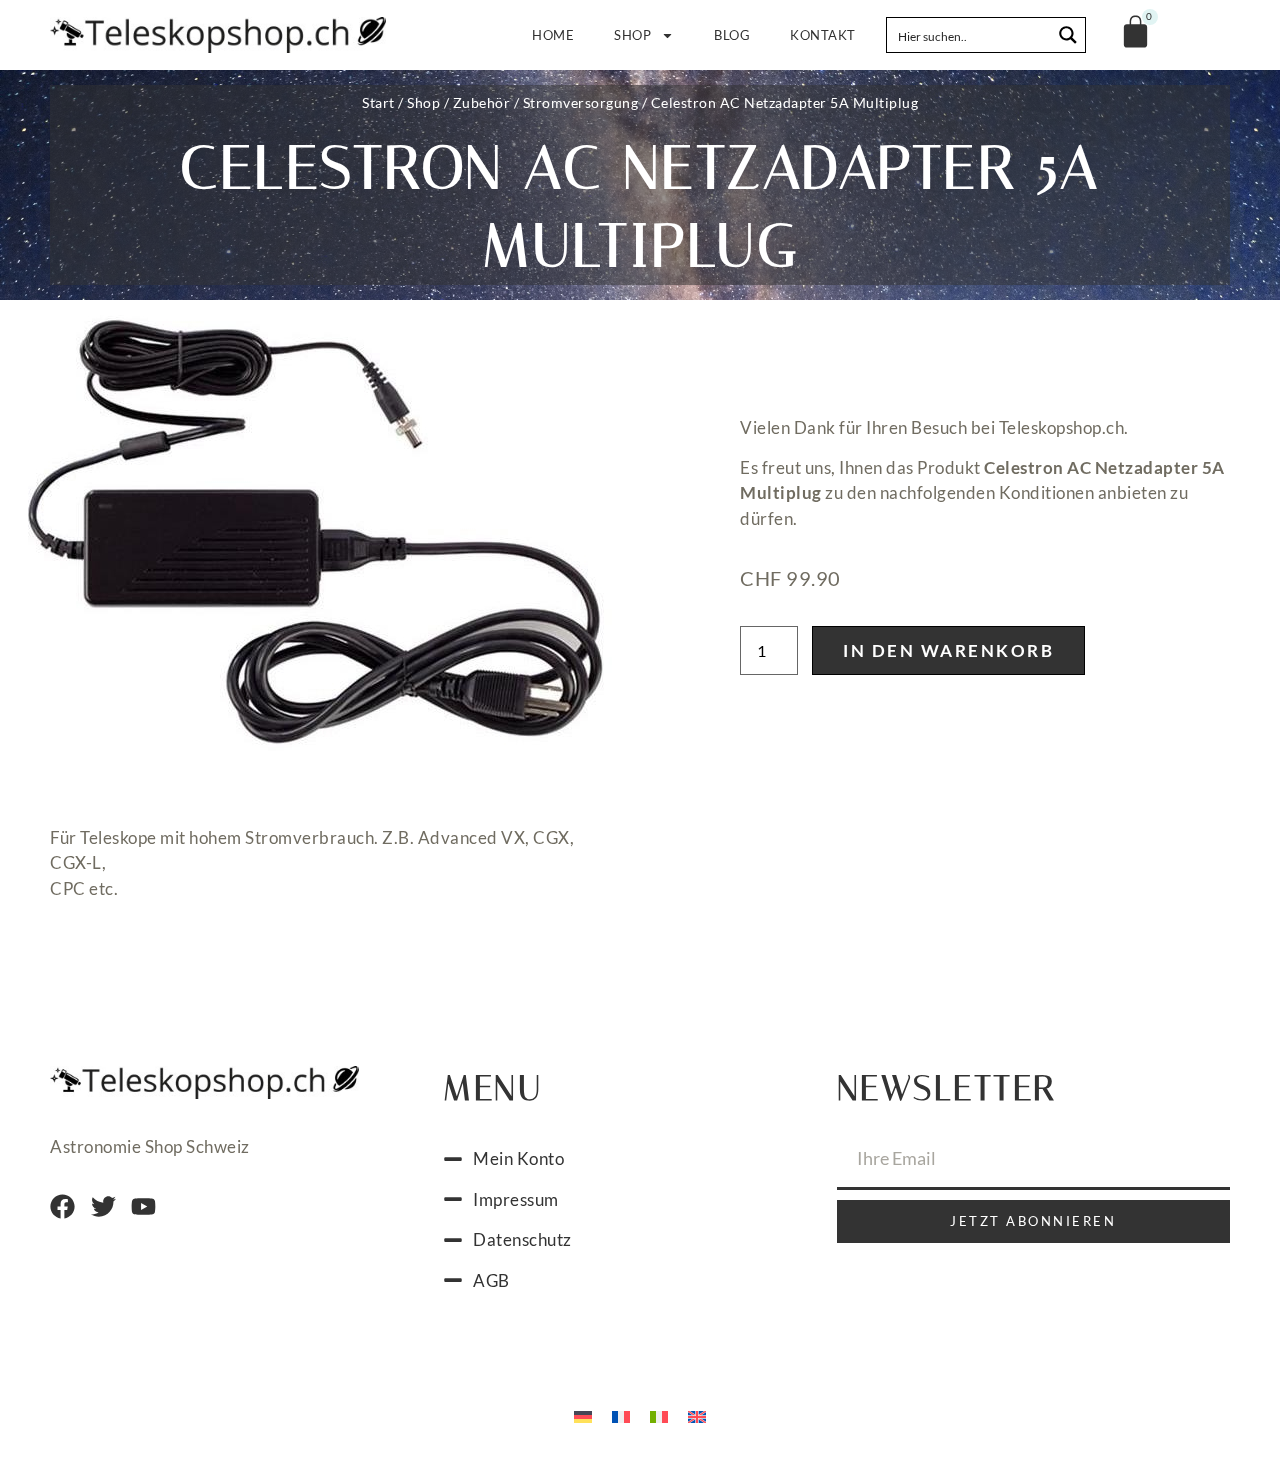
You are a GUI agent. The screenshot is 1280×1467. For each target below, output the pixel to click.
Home (553, 35)
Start (378, 102)
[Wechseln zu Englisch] (697, 1415)
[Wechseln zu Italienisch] (659, 1415)
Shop (632, 35)
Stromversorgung (581, 102)
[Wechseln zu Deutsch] (583, 1415)
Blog (732, 35)
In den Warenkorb (948, 650)
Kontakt (823, 35)
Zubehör (482, 102)
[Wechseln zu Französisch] (621, 1415)
